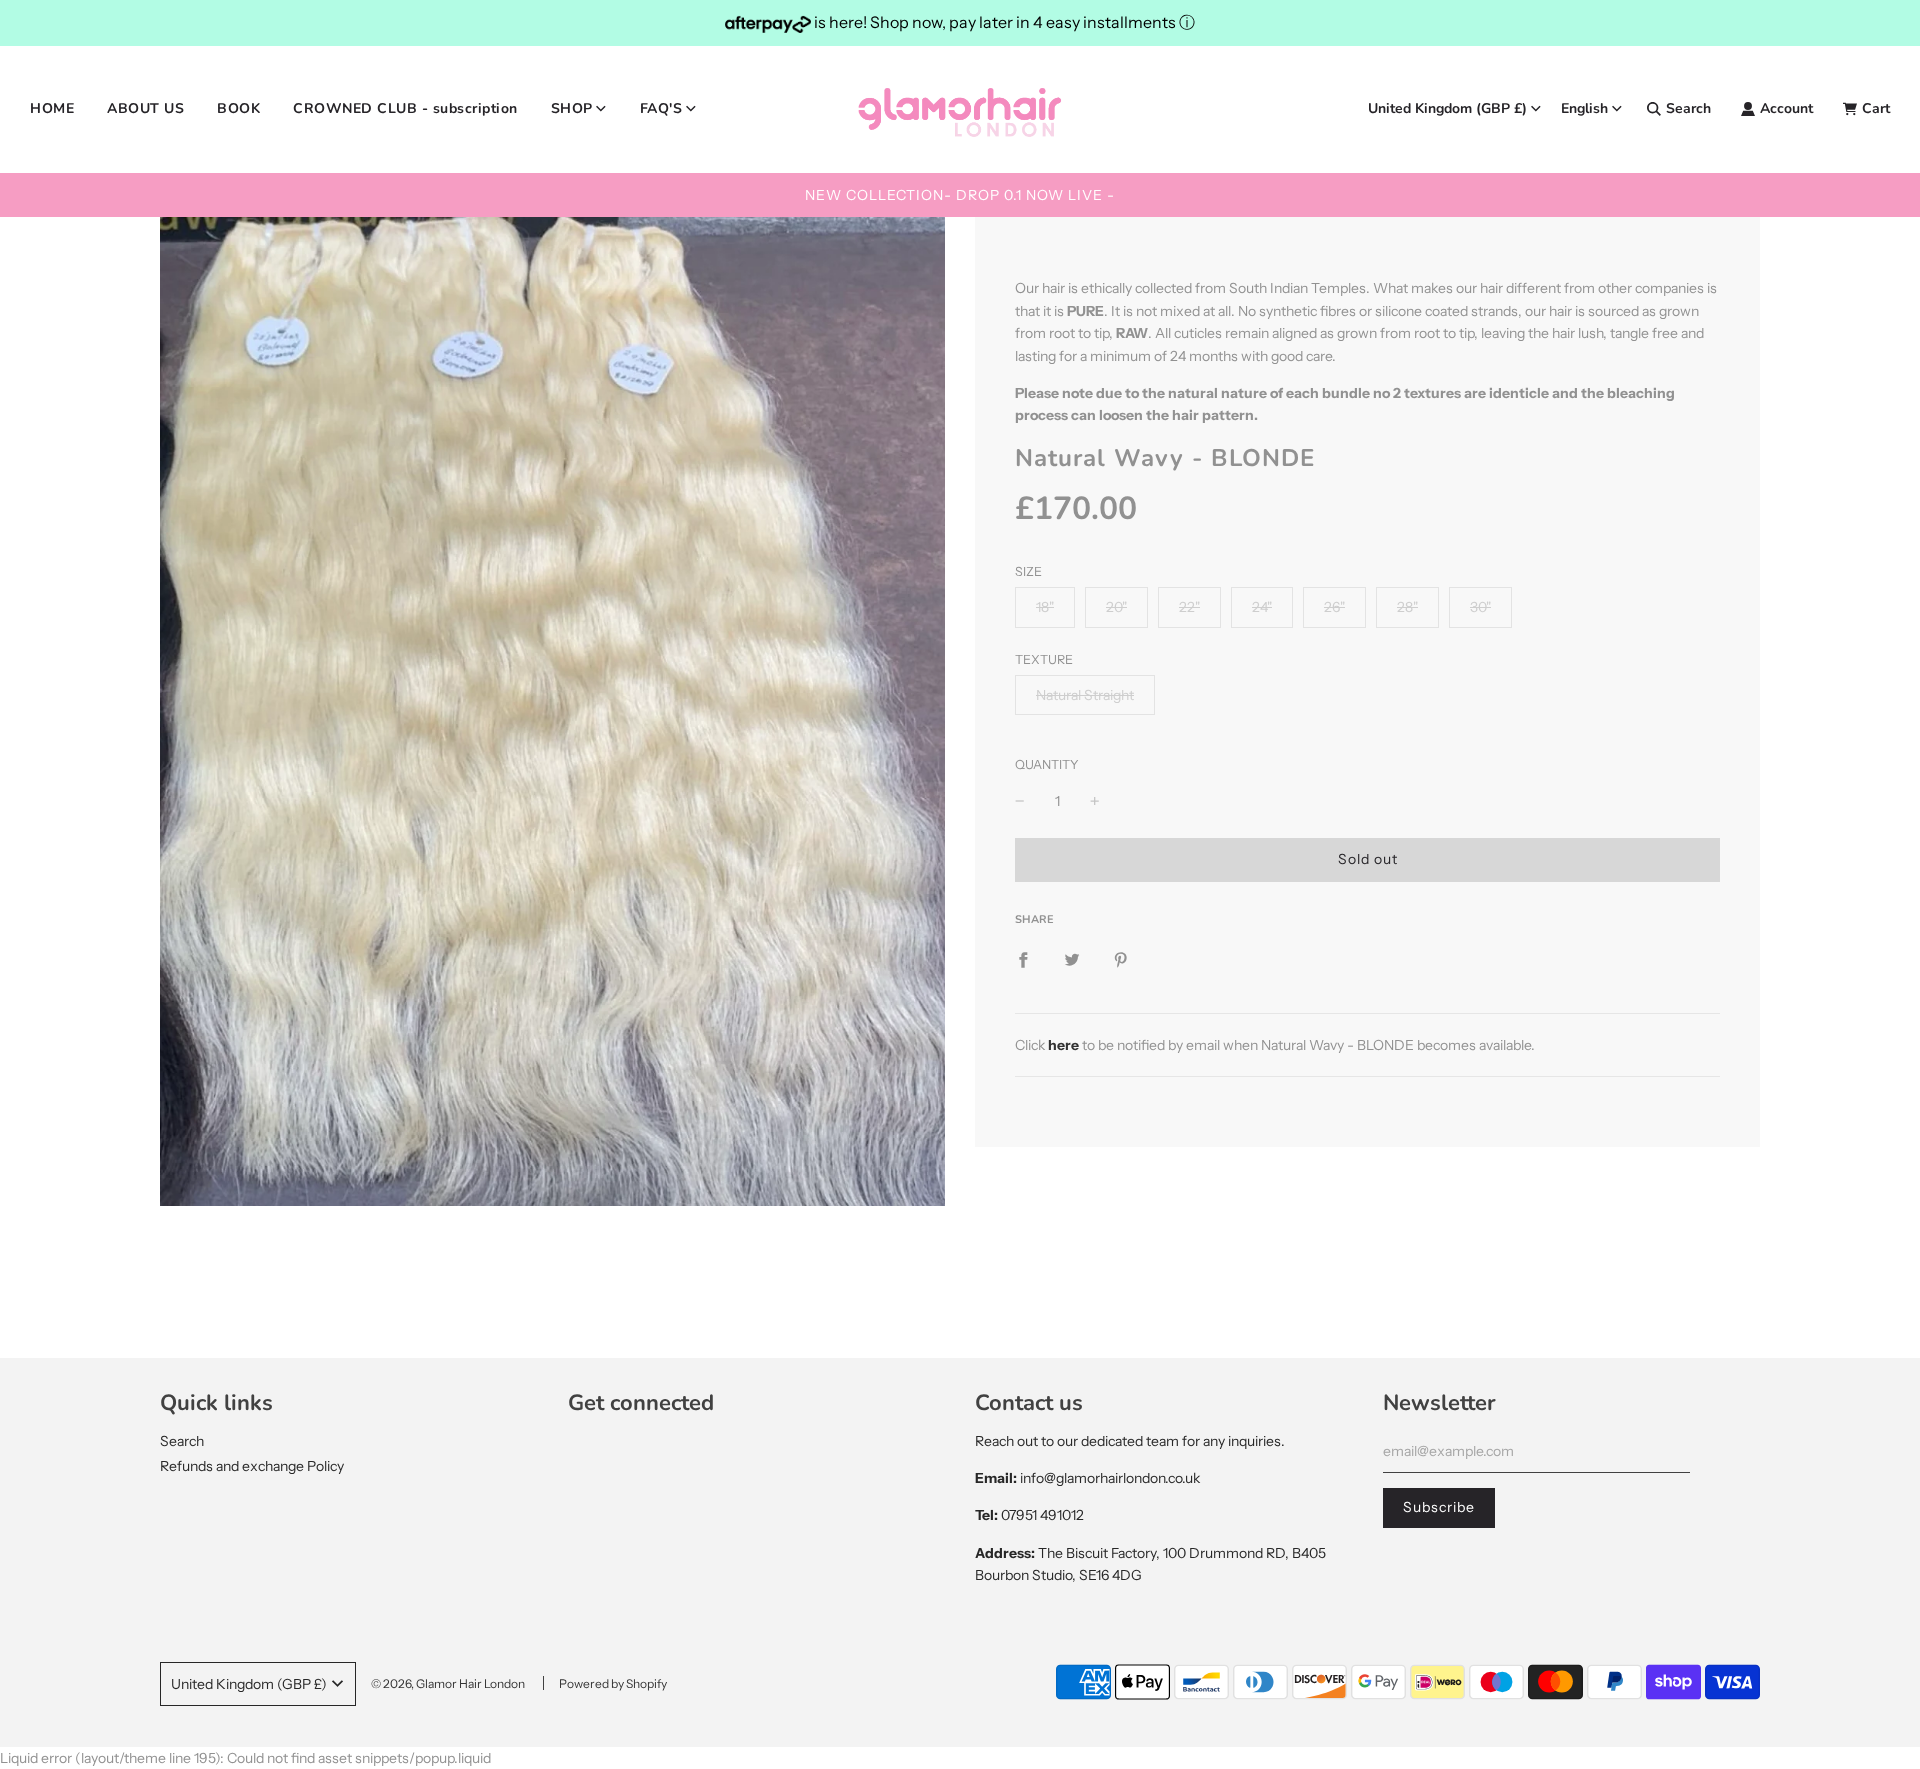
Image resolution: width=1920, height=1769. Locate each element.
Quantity (1047, 764)
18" (1045, 607)
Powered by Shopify (613, 1683)
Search (182, 1441)
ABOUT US (145, 108)
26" (1334, 607)
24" (1262, 607)
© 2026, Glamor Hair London (448, 1683)
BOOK (238, 108)
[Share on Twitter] (1072, 959)
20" (1116, 607)
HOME (52, 108)
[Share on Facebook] (1023, 959)
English (1584, 108)
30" (1480, 607)
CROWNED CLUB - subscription (405, 108)
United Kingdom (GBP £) (1447, 108)
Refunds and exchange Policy (252, 1466)
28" (1407, 607)
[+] (1095, 801)
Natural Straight (1085, 695)
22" (1189, 607)
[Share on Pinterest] (1121, 959)
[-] (1020, 801)
